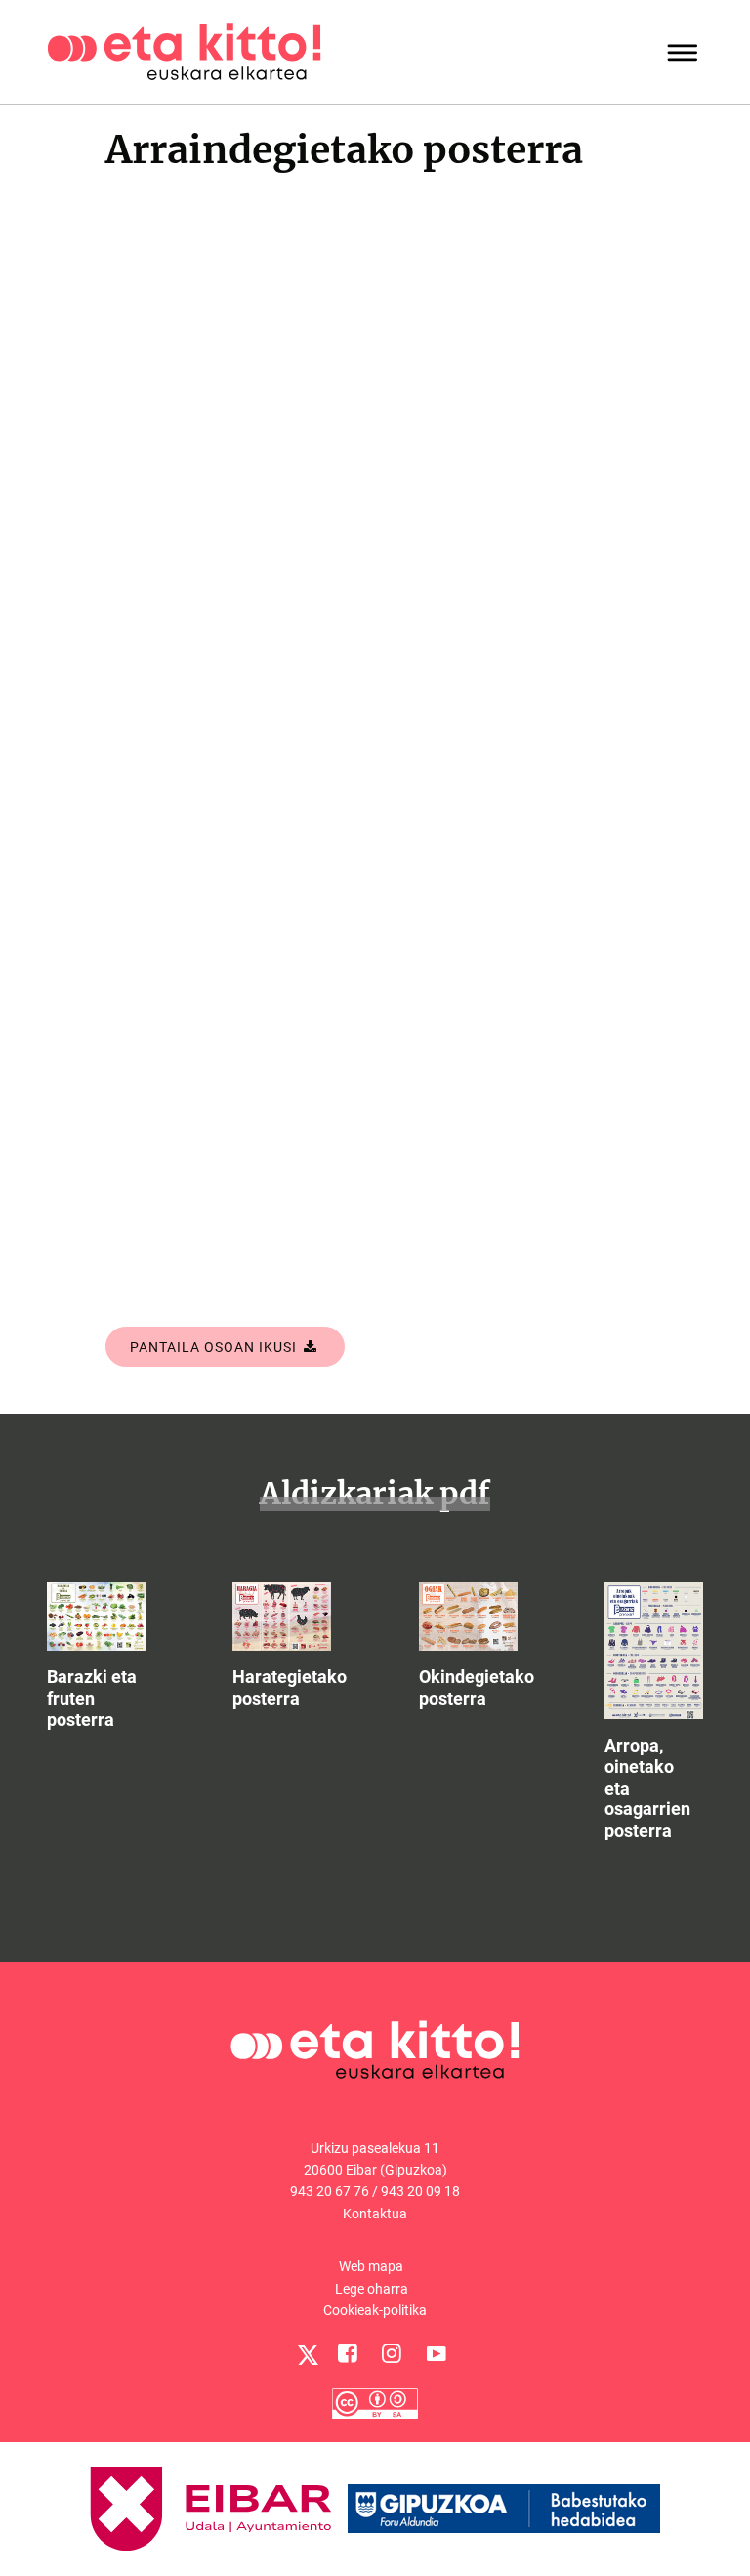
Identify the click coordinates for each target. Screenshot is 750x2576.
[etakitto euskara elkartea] (184, 50)
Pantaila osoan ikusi (215, 1347)
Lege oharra (372, 2289)
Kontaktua (375, 2214)
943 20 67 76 (330, 2191)
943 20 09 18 (420, 2191)
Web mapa (371, 2266)
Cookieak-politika (375, 2310)
